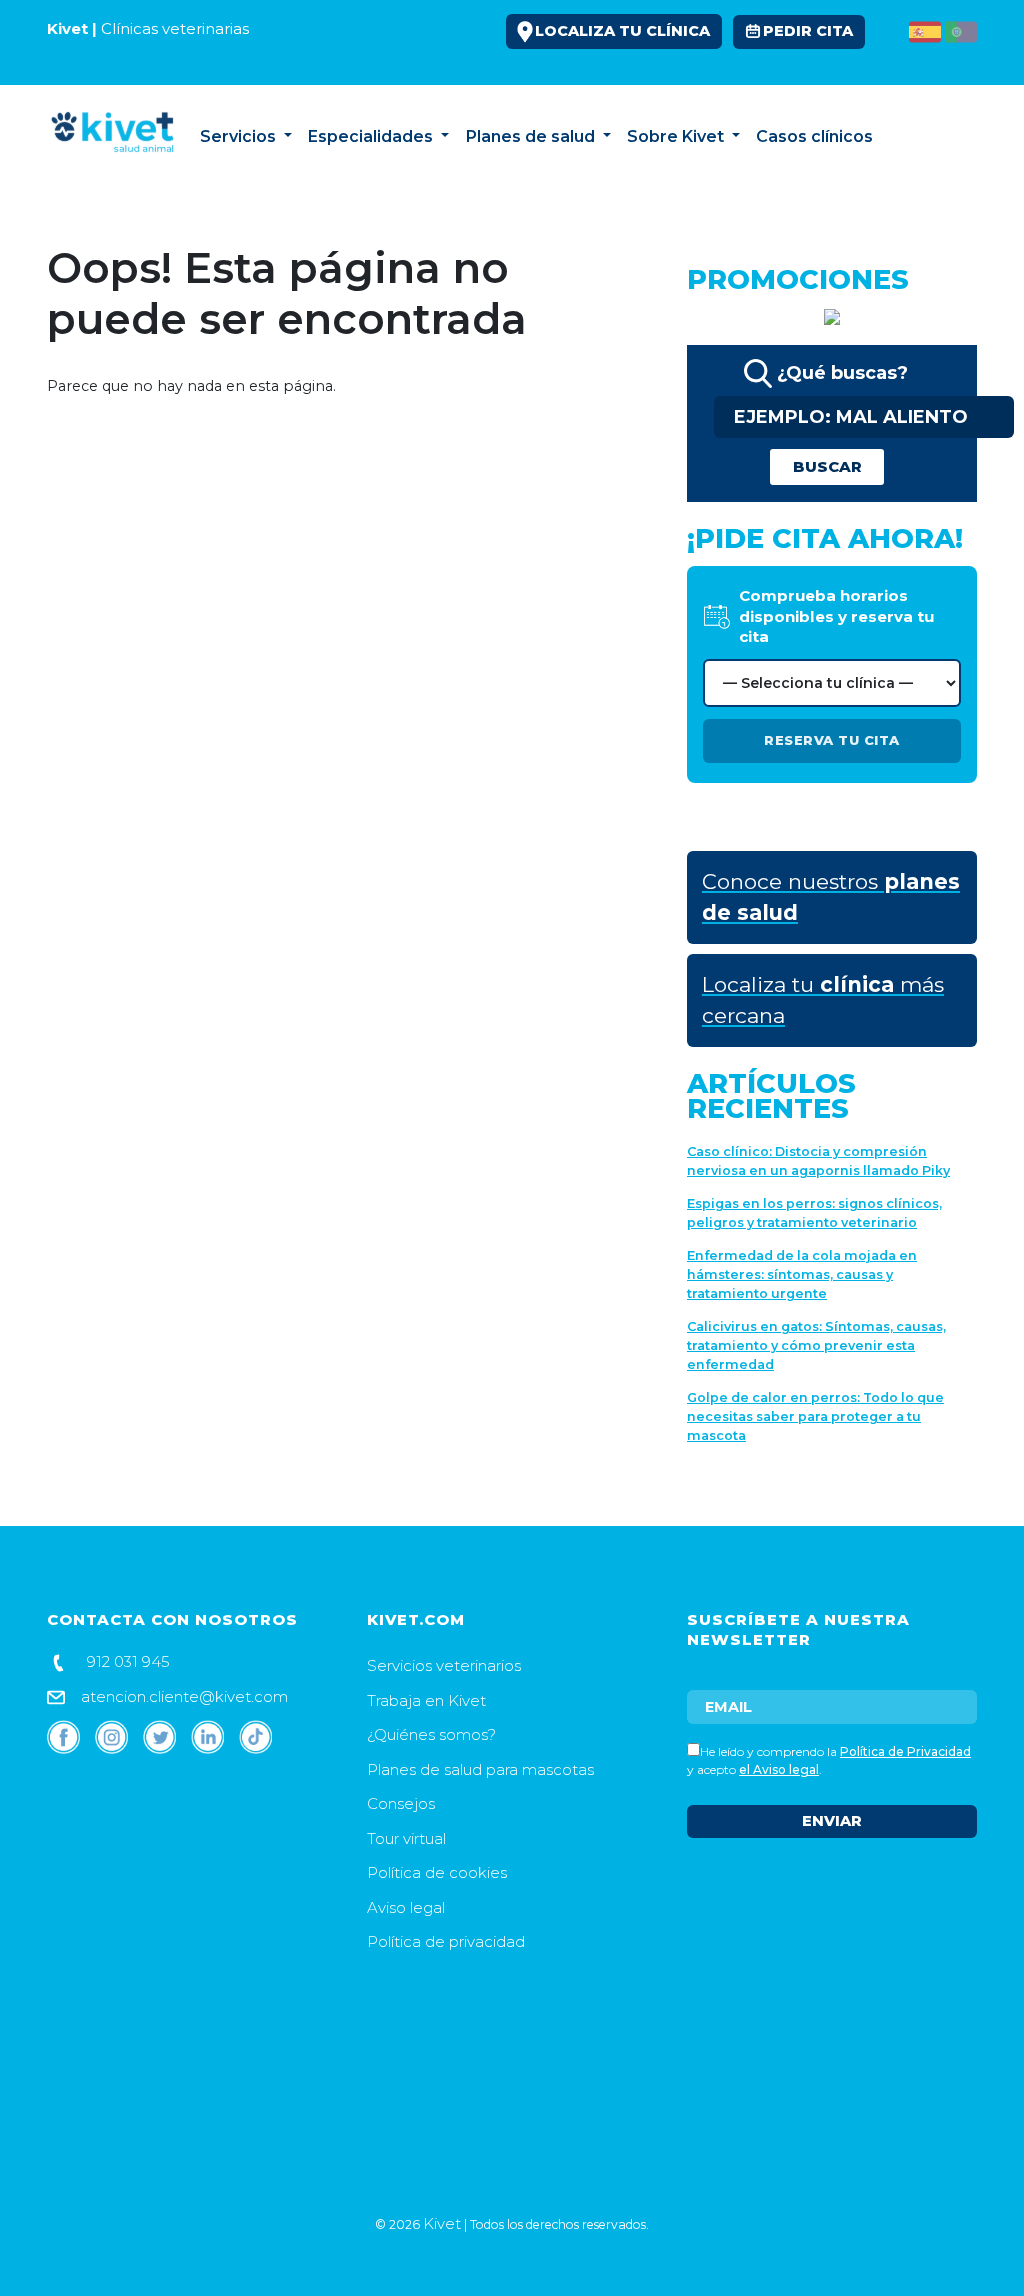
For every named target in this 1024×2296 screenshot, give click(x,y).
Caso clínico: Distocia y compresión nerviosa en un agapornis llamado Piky (818, 1161)
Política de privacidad (446, 1941)
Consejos (923, 136)
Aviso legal (406, 1907)
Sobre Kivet (677, 136)
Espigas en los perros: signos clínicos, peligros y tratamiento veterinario (814, 1213)
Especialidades (372, 136)
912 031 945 (126, 1661)
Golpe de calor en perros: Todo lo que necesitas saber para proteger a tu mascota (815, 1416)
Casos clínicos (814, 136)
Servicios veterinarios (444, 1665)
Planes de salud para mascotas (480, 1769)
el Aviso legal (779, 1769)
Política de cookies (437, 1872)
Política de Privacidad (905, 1751)
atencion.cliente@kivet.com (182, 1696)
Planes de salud (532, 136)
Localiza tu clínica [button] (622, 31)
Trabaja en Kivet (426, 1700)
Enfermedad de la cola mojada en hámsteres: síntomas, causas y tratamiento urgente (802, 1274)
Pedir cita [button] (808, 31)
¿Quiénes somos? (431, 1734)
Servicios (240, 136)
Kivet (442, 2223)
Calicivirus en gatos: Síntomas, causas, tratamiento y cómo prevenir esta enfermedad (816, 1345)
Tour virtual (406, 1838)
